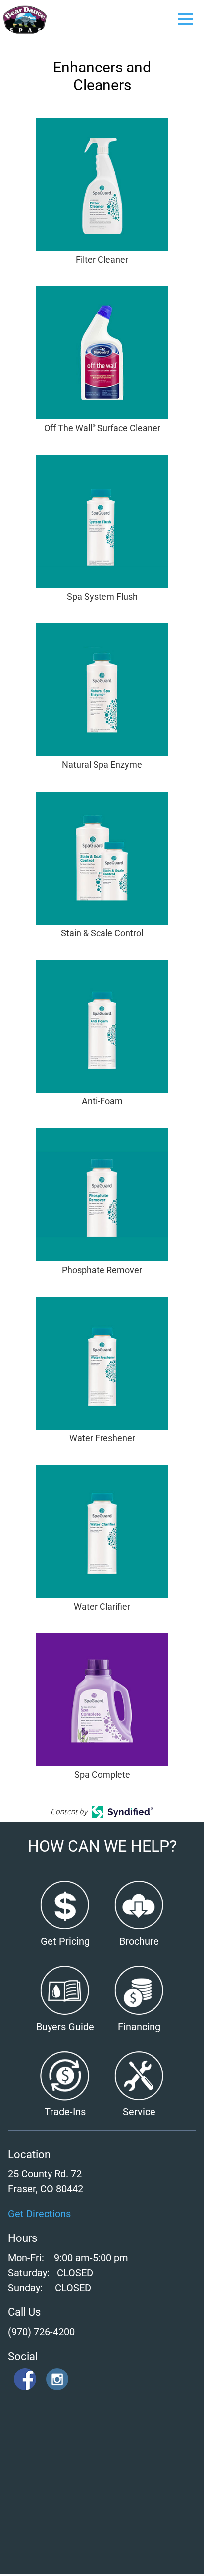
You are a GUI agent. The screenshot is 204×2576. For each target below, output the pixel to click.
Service (139, 2112)
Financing (139, 2027)
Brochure (139, 1941)
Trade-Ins (65, 2112)
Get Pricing (65, 1941)
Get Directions (39, 2214)
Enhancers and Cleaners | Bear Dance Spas (25, 20)
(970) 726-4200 (41, 2332)
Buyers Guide (65, 2027)
